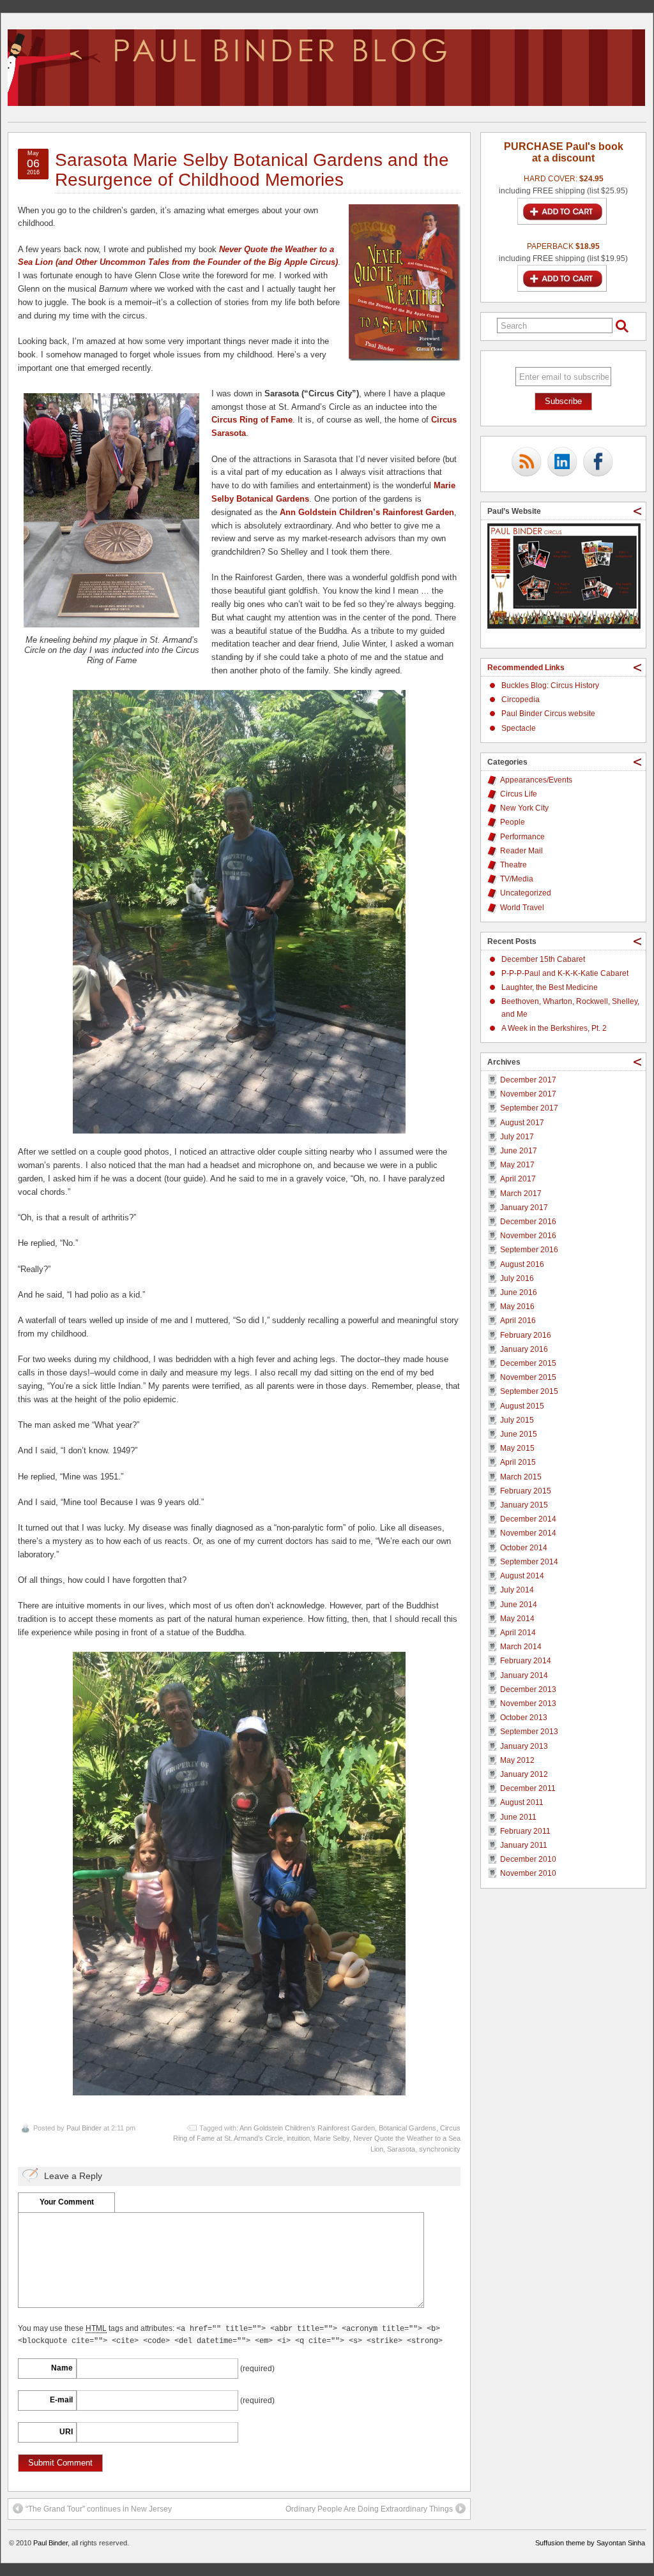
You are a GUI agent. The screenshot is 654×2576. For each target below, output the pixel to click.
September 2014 (529, 1562)
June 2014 (519, 1605)
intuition (298, 2138)
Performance (522, 837)
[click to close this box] (637, 511)
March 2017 (521, 1194)
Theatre (513, 865)
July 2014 (517, 1590)
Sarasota (401, 2149)
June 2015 (519, 1434)
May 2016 (517, 1307)
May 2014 (517, 1619)
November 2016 (528, 1236)
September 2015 (529, 1391)
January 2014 (524, 1675)
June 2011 (518, 1817)
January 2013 (524, 1746)
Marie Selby (331, 2138)
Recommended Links (526, 668)
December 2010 (528, 1859)
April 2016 (518, 1321)
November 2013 (528, 1704)
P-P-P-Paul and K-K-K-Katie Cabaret (565, 973)
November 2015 (528, 1377)
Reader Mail (521, 851)
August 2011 (522, 1802)
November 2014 (528, 1533)
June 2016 (519, 1292)
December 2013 (528, 1689)
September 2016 (529, 1250)
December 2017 (528, 1080)
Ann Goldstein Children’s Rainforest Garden (307, 2128)
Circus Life (519, 794)
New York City (524, 808)
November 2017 (528, 1094)
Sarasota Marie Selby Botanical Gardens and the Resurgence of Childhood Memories (252, 170)
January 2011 (524, 1845)
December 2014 (528, 1519)
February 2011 (525, 1831)
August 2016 (522, 1264)
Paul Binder (84, 2128)
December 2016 (528, 1222)
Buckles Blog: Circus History (550, 685)
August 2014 (522, 1576)
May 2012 (517, 1760)
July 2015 (517, 1420)
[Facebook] (598, 463)
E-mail (61, 2400)
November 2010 (528, 1873)
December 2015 (528, 1363)
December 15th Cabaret (543, 959)
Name (62, 2368)
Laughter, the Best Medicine (550, 987)
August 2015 (522, 1406)
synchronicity (440, 2149)
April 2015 (518, 1462)
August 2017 (522, 1123)
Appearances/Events (536, 780)
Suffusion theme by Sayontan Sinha (590, 2543)
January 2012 (524, 1774)
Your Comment (67, 2202)
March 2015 (521, 1477)
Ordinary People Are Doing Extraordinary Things (369, 2509)
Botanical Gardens (407, 2128)
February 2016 (526, 1335)
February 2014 (526, 1661)
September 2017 (529, 1108)
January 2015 (524, 1505)
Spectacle (519, 728)
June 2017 (519, 1151)
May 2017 (517, 1165)
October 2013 (524, 1718)
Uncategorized (526, 893)
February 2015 (526, 1491)
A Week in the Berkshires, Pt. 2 (554, 1028)
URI (66, 2432)
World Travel (522, 908)
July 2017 (517, 1137)
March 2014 (521, 1647)
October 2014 (524, 1548)
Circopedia (521, 700)
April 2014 (518, 1633)
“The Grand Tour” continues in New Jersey (99, 2509)
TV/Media (517, 879)
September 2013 (529, 1732)
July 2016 (517, 1278)
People (513, 822)
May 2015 (517, 1448)
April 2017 (518, 1179)
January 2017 (524, 1208)
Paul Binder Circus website (548, 714)
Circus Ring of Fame (252, 420)
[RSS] (526, 463)
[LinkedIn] (562, 463)
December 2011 (528, 1788)
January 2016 (524, 1349)
